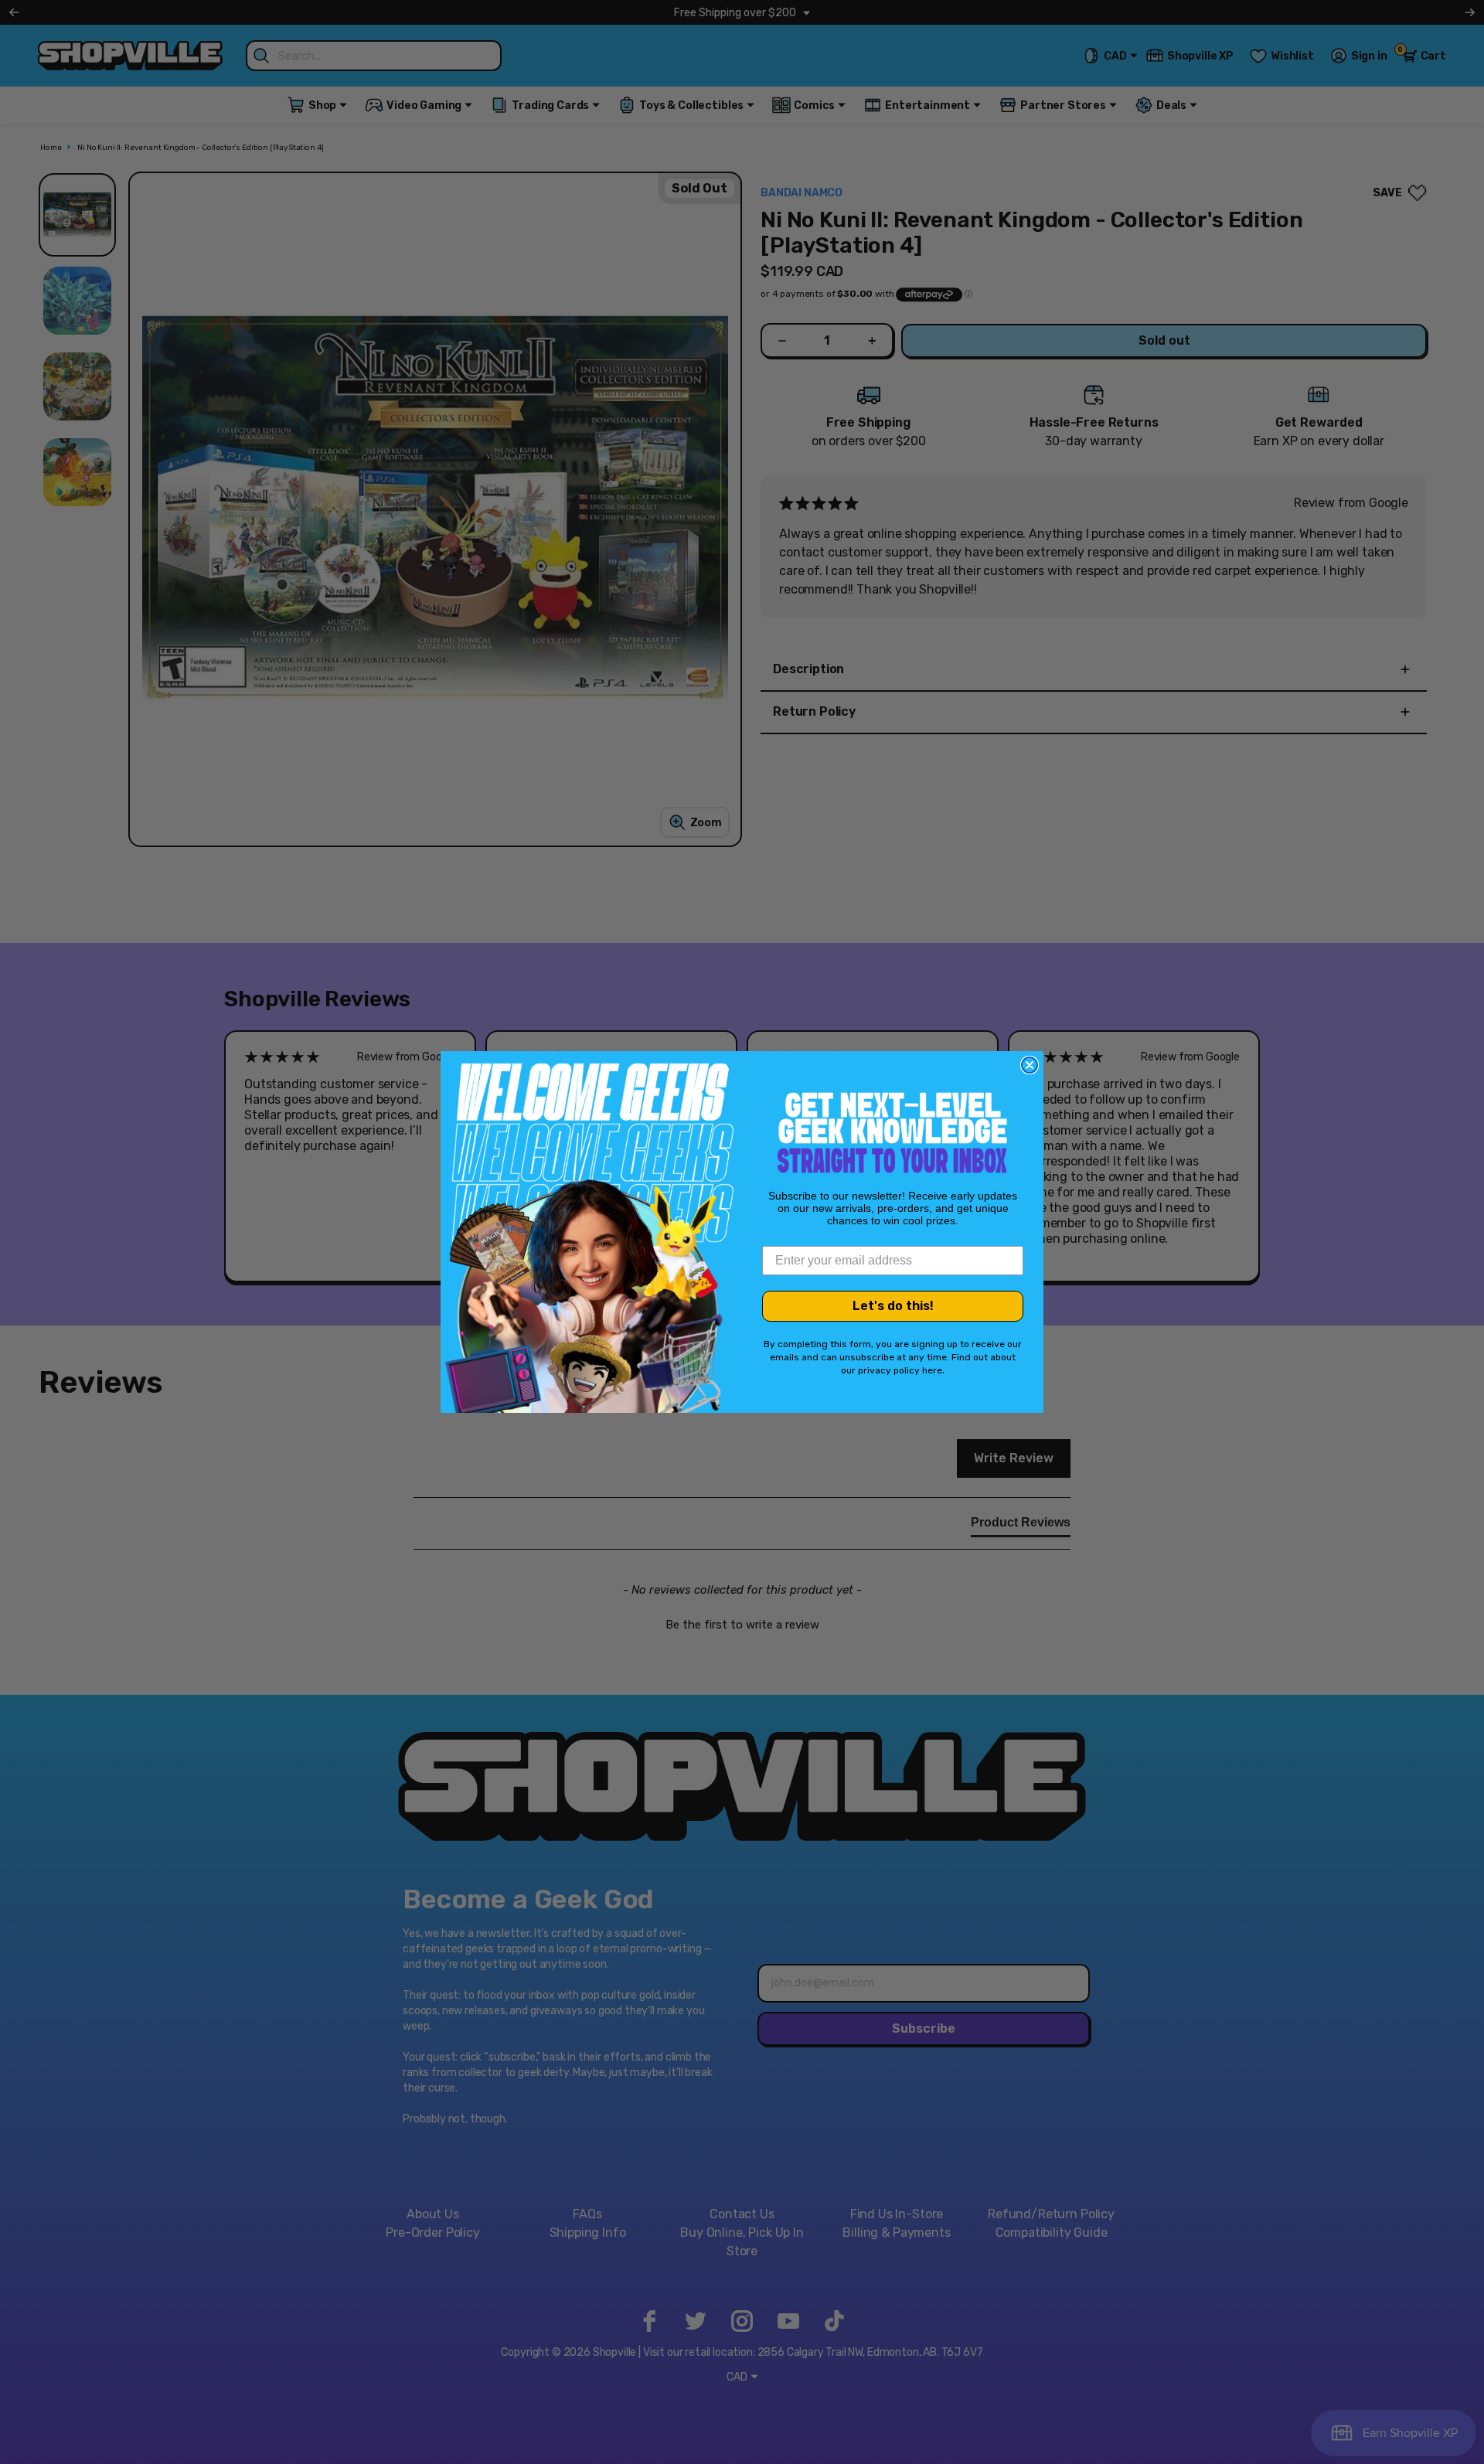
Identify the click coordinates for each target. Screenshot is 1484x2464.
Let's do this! (893, 1306)
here (932, 1370)
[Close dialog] (1030, 1065)
